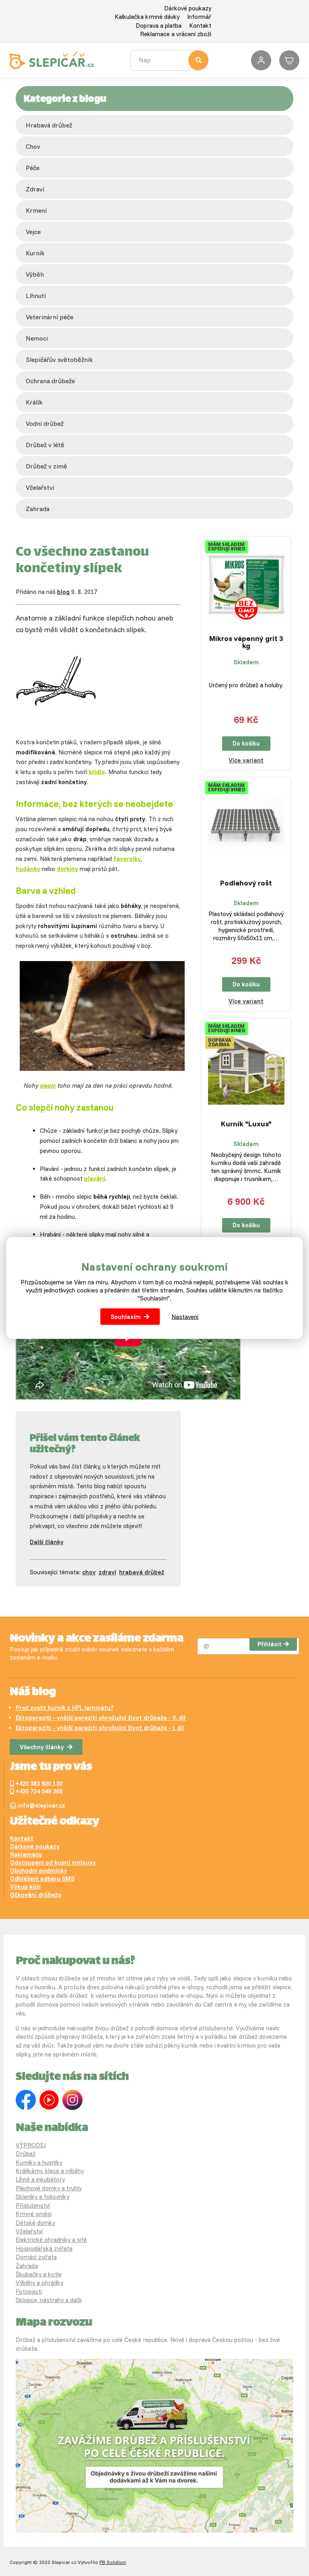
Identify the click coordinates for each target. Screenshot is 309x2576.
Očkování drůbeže (36, 1895)
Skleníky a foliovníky (42, 2197)
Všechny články (42, 1747)
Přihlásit (270, 1644)
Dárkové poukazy (188, 8)
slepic (48, 1086)
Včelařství (29, 2231)
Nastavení (185, 1316)
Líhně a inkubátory (40, 2179)
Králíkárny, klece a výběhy (50, 2171)
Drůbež (26, 2154)
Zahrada (38, 509)
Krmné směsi (34, 2214)
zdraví (35, 189)
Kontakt (200, 26)
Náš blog (33, 1693)
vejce (33, 232)
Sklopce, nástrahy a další (49, 2300)
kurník (35, 253)
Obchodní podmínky (39, 1870)
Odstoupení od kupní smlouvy (53, 1862)
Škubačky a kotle (39, 2274)
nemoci (37, 338)
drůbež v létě (45, 445)
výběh (35, 274)
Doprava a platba (159, 26)
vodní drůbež (45, 423)
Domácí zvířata (36, 2257)
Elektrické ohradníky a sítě (51, 2240)
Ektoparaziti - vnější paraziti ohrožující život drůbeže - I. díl (100, 1728)
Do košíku (246, 743)
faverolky (127, 859)
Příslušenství (33, 2205)
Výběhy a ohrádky (39, 2283)
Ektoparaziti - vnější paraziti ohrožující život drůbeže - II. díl (101, 1718)
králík (34, 402)
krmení (36, 210)
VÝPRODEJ (31, 2145)
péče (33, 168)
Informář (199, 17)
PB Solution (113, 2562)
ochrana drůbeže (50, 381)
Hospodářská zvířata (44, 2248)
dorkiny (67, 869)
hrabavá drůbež (142, 1572)
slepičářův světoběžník (59, 359)
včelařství (40, 487)
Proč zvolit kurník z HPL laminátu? (65, 1708)
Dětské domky (35, 2223)
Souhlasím (126, 1316)
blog (63, 592)
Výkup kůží (25, 1887)
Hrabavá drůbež (49, 125)
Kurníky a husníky (39, 2162)
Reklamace (26, 1854)
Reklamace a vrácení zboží (176, 34)
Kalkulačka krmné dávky (147, 17)
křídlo (97, 772)
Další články (47, 1542)
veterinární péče (49, 317)
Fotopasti (29, 2291)
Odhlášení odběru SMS (42, 1879)
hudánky (28, 869)
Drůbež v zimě (46, 466)
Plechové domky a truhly (49, 2188)
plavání (95, 1178)
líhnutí (36, 296)
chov (33, 146)
